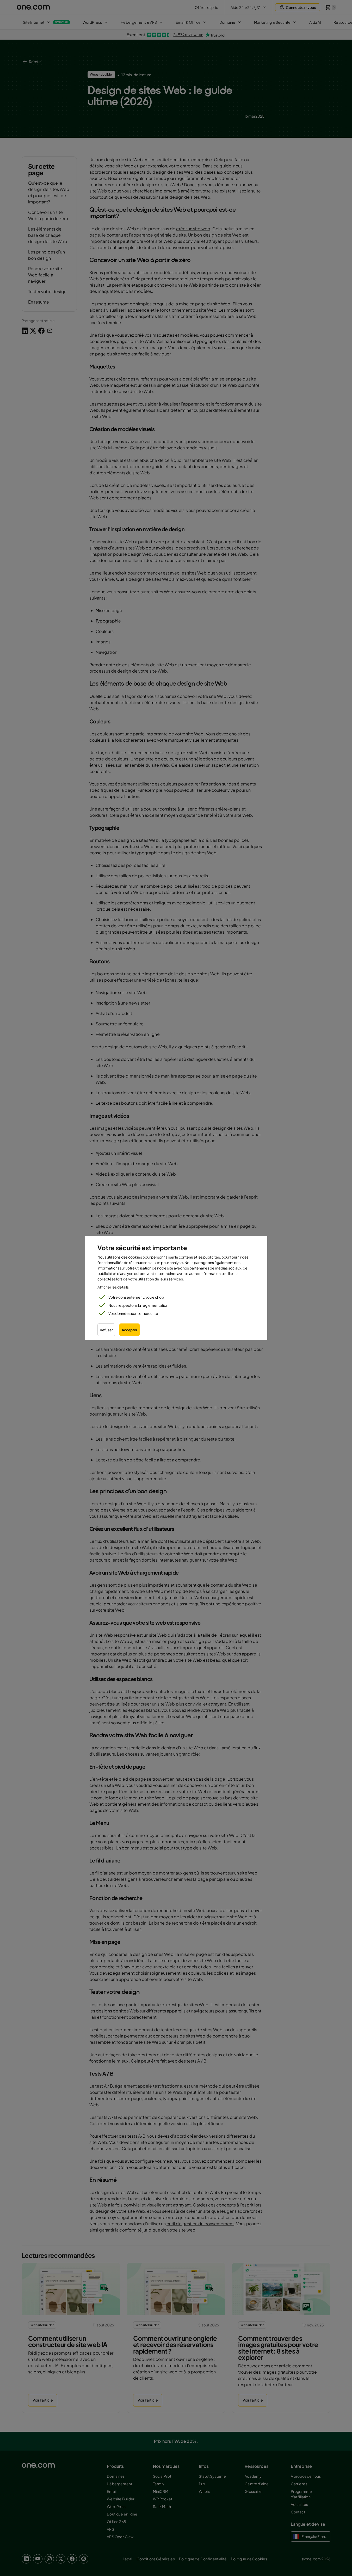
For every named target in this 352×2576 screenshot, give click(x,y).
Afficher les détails (113, 1287)
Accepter (129, 1330)
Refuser (106, 1330)
